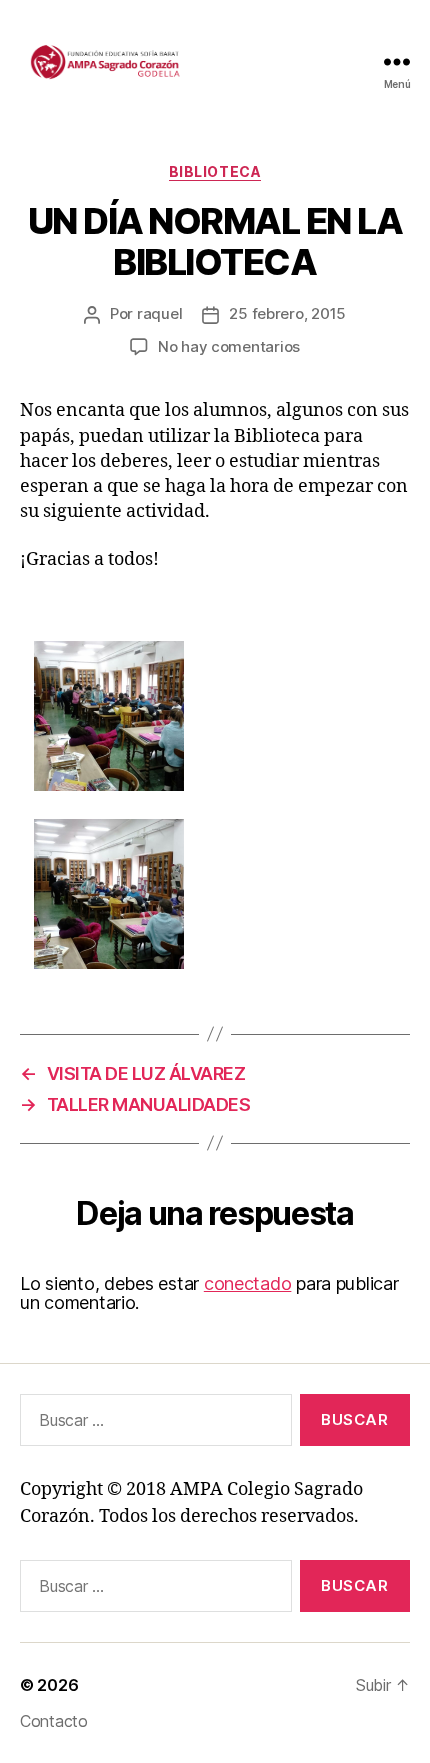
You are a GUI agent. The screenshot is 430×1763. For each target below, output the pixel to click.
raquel (159, 313)
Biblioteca (215, 171)
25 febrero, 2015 (287, 313)
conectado (248, 1283)
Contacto (54, 1721)
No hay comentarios (229, 346)
